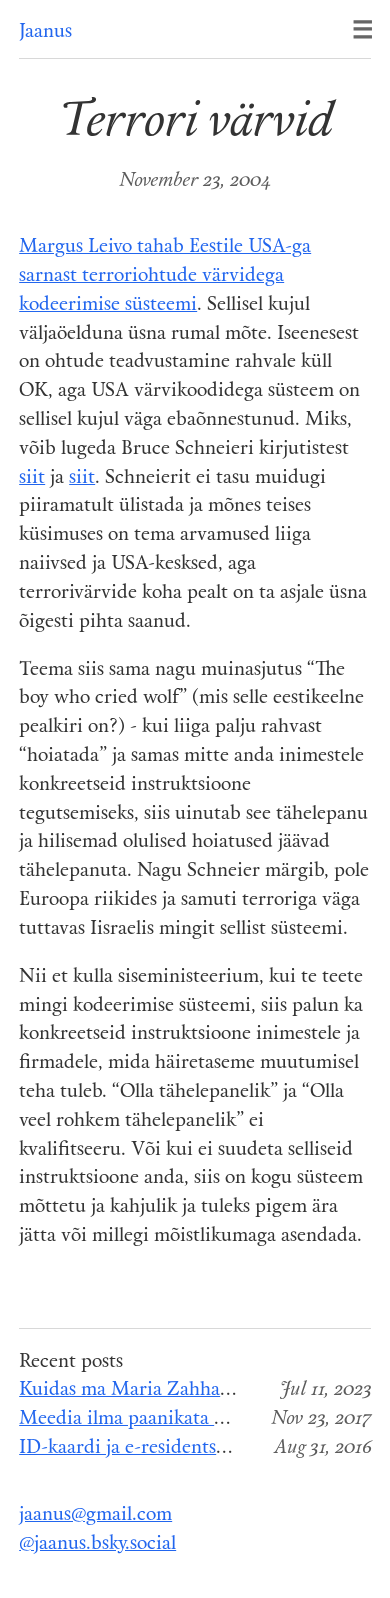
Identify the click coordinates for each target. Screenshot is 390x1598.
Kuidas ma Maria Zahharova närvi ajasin (188, 1390)
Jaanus (45, 32)
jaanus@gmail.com (95, 1515)
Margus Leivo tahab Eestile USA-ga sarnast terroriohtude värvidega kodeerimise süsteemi (165, 276)
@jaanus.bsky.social (97, 1544)
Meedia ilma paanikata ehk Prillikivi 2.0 (186, 1419)
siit (32, 478)
